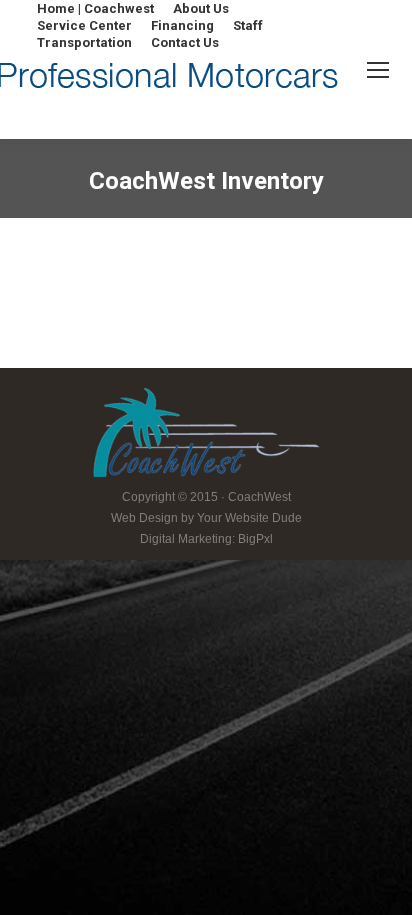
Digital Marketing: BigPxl (206, 539)
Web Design (144, 518)
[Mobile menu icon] (378, 70)
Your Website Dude (249, 518)
